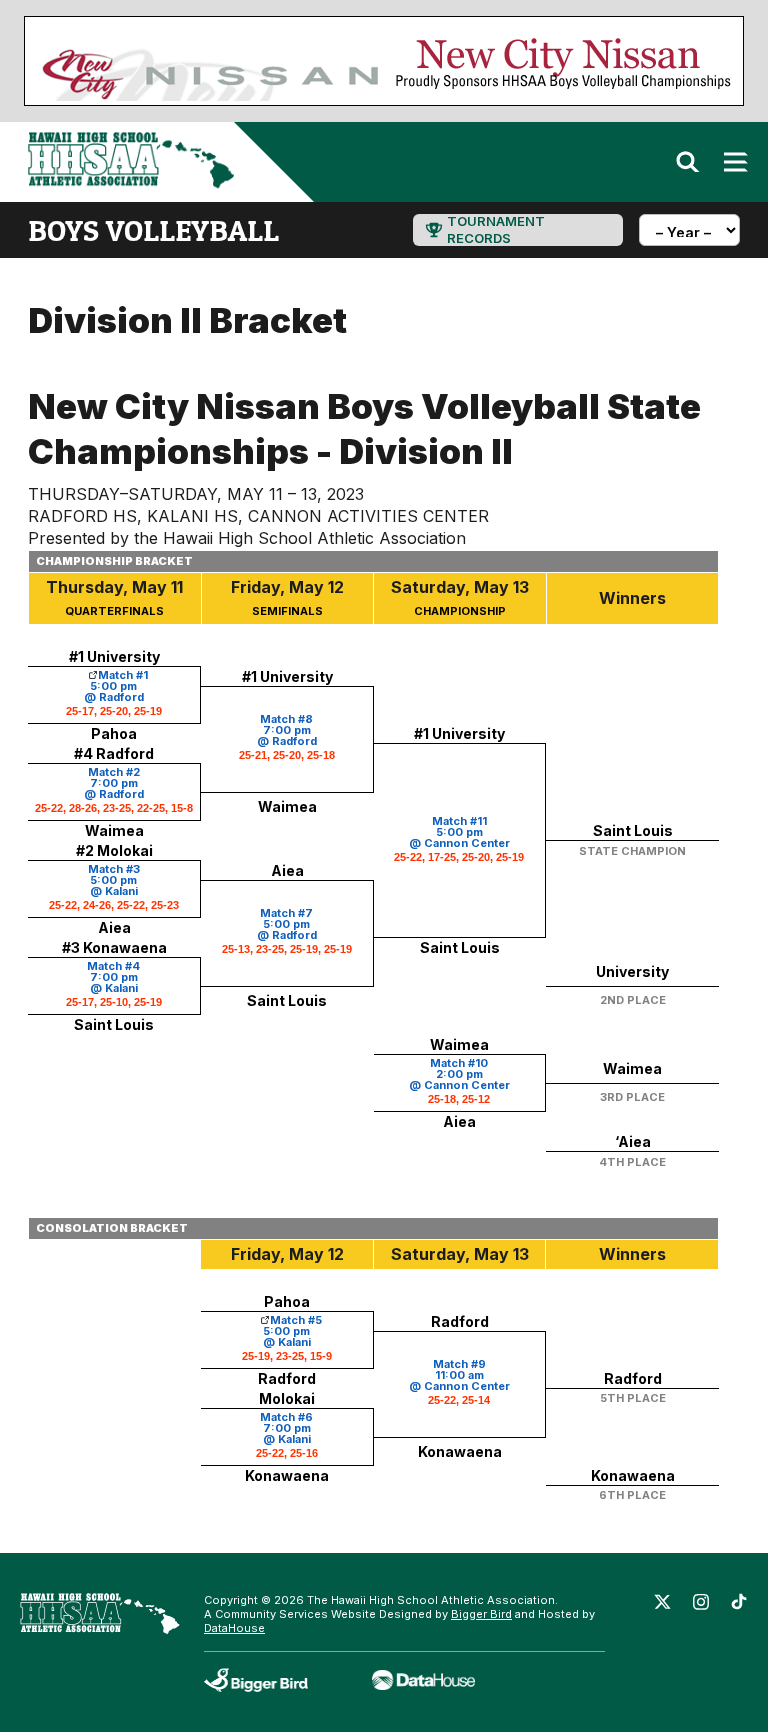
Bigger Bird (481, 1614)
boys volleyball (153, 230)
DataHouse (234, 1628)
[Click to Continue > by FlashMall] (89, 675)
